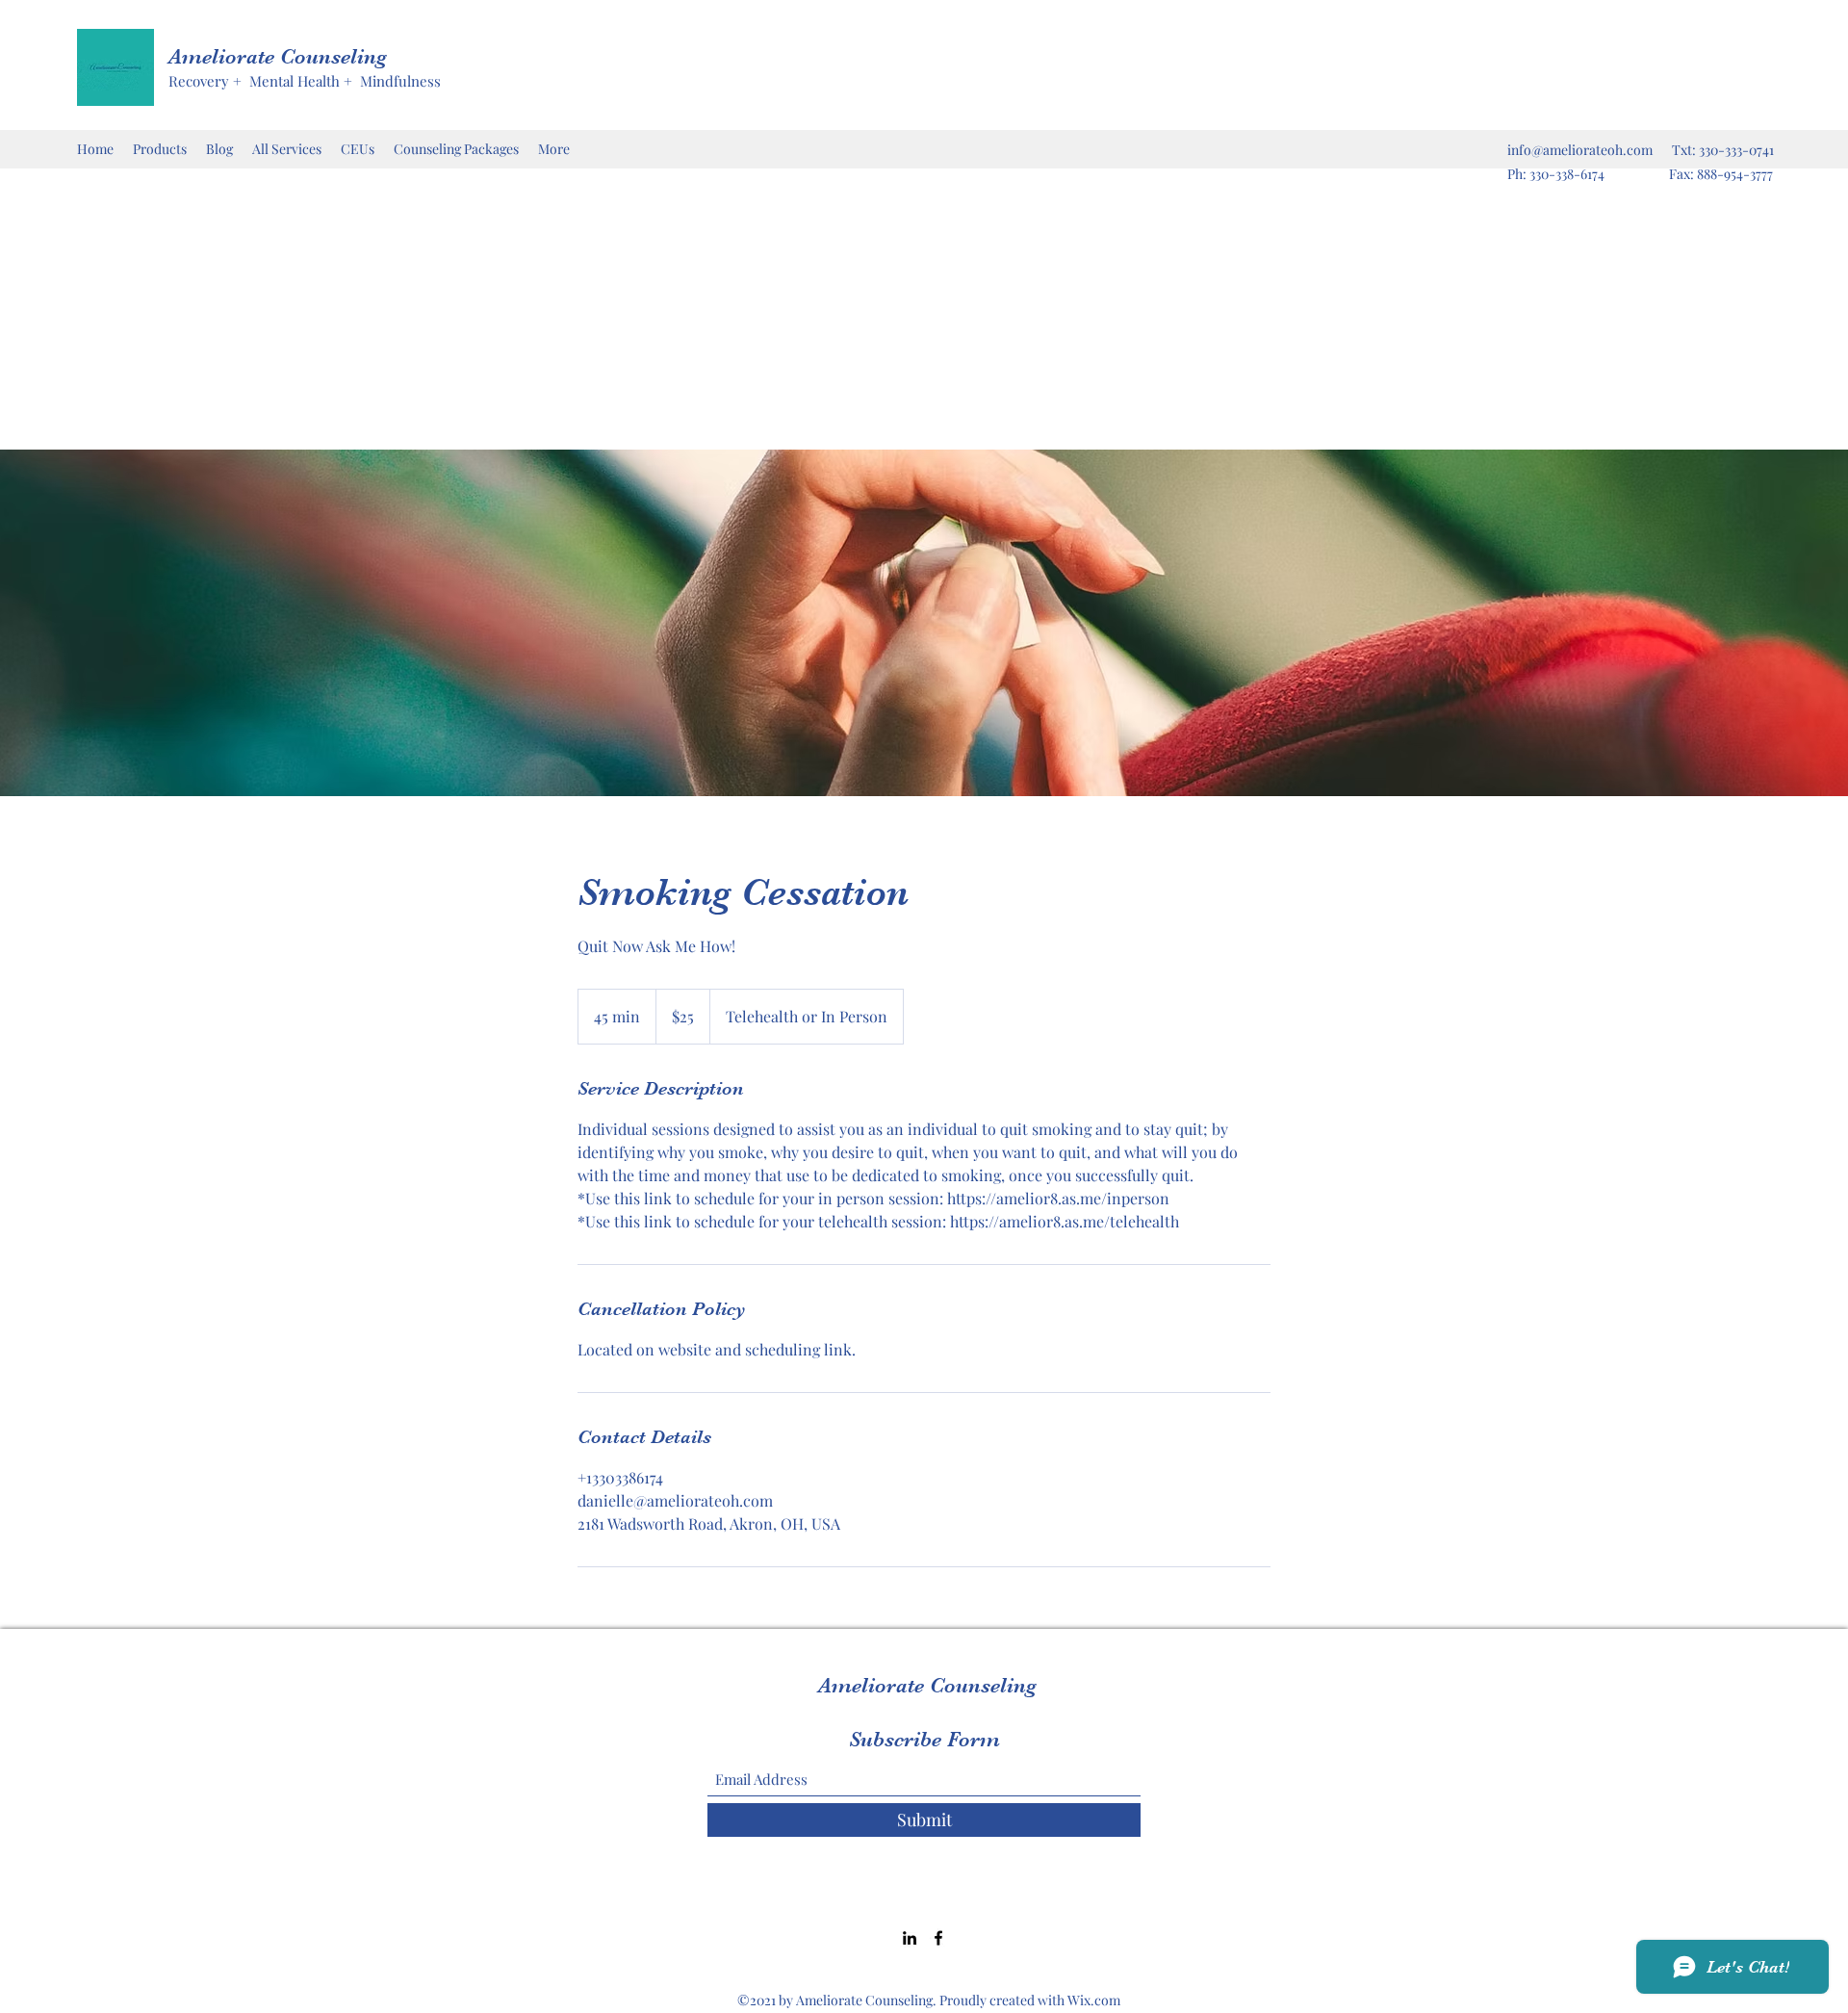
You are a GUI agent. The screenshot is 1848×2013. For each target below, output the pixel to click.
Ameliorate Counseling (278, 56)
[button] (358, 149)
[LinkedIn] (910, 1938)
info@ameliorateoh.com (1580, 150)
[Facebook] (938, 1938)
